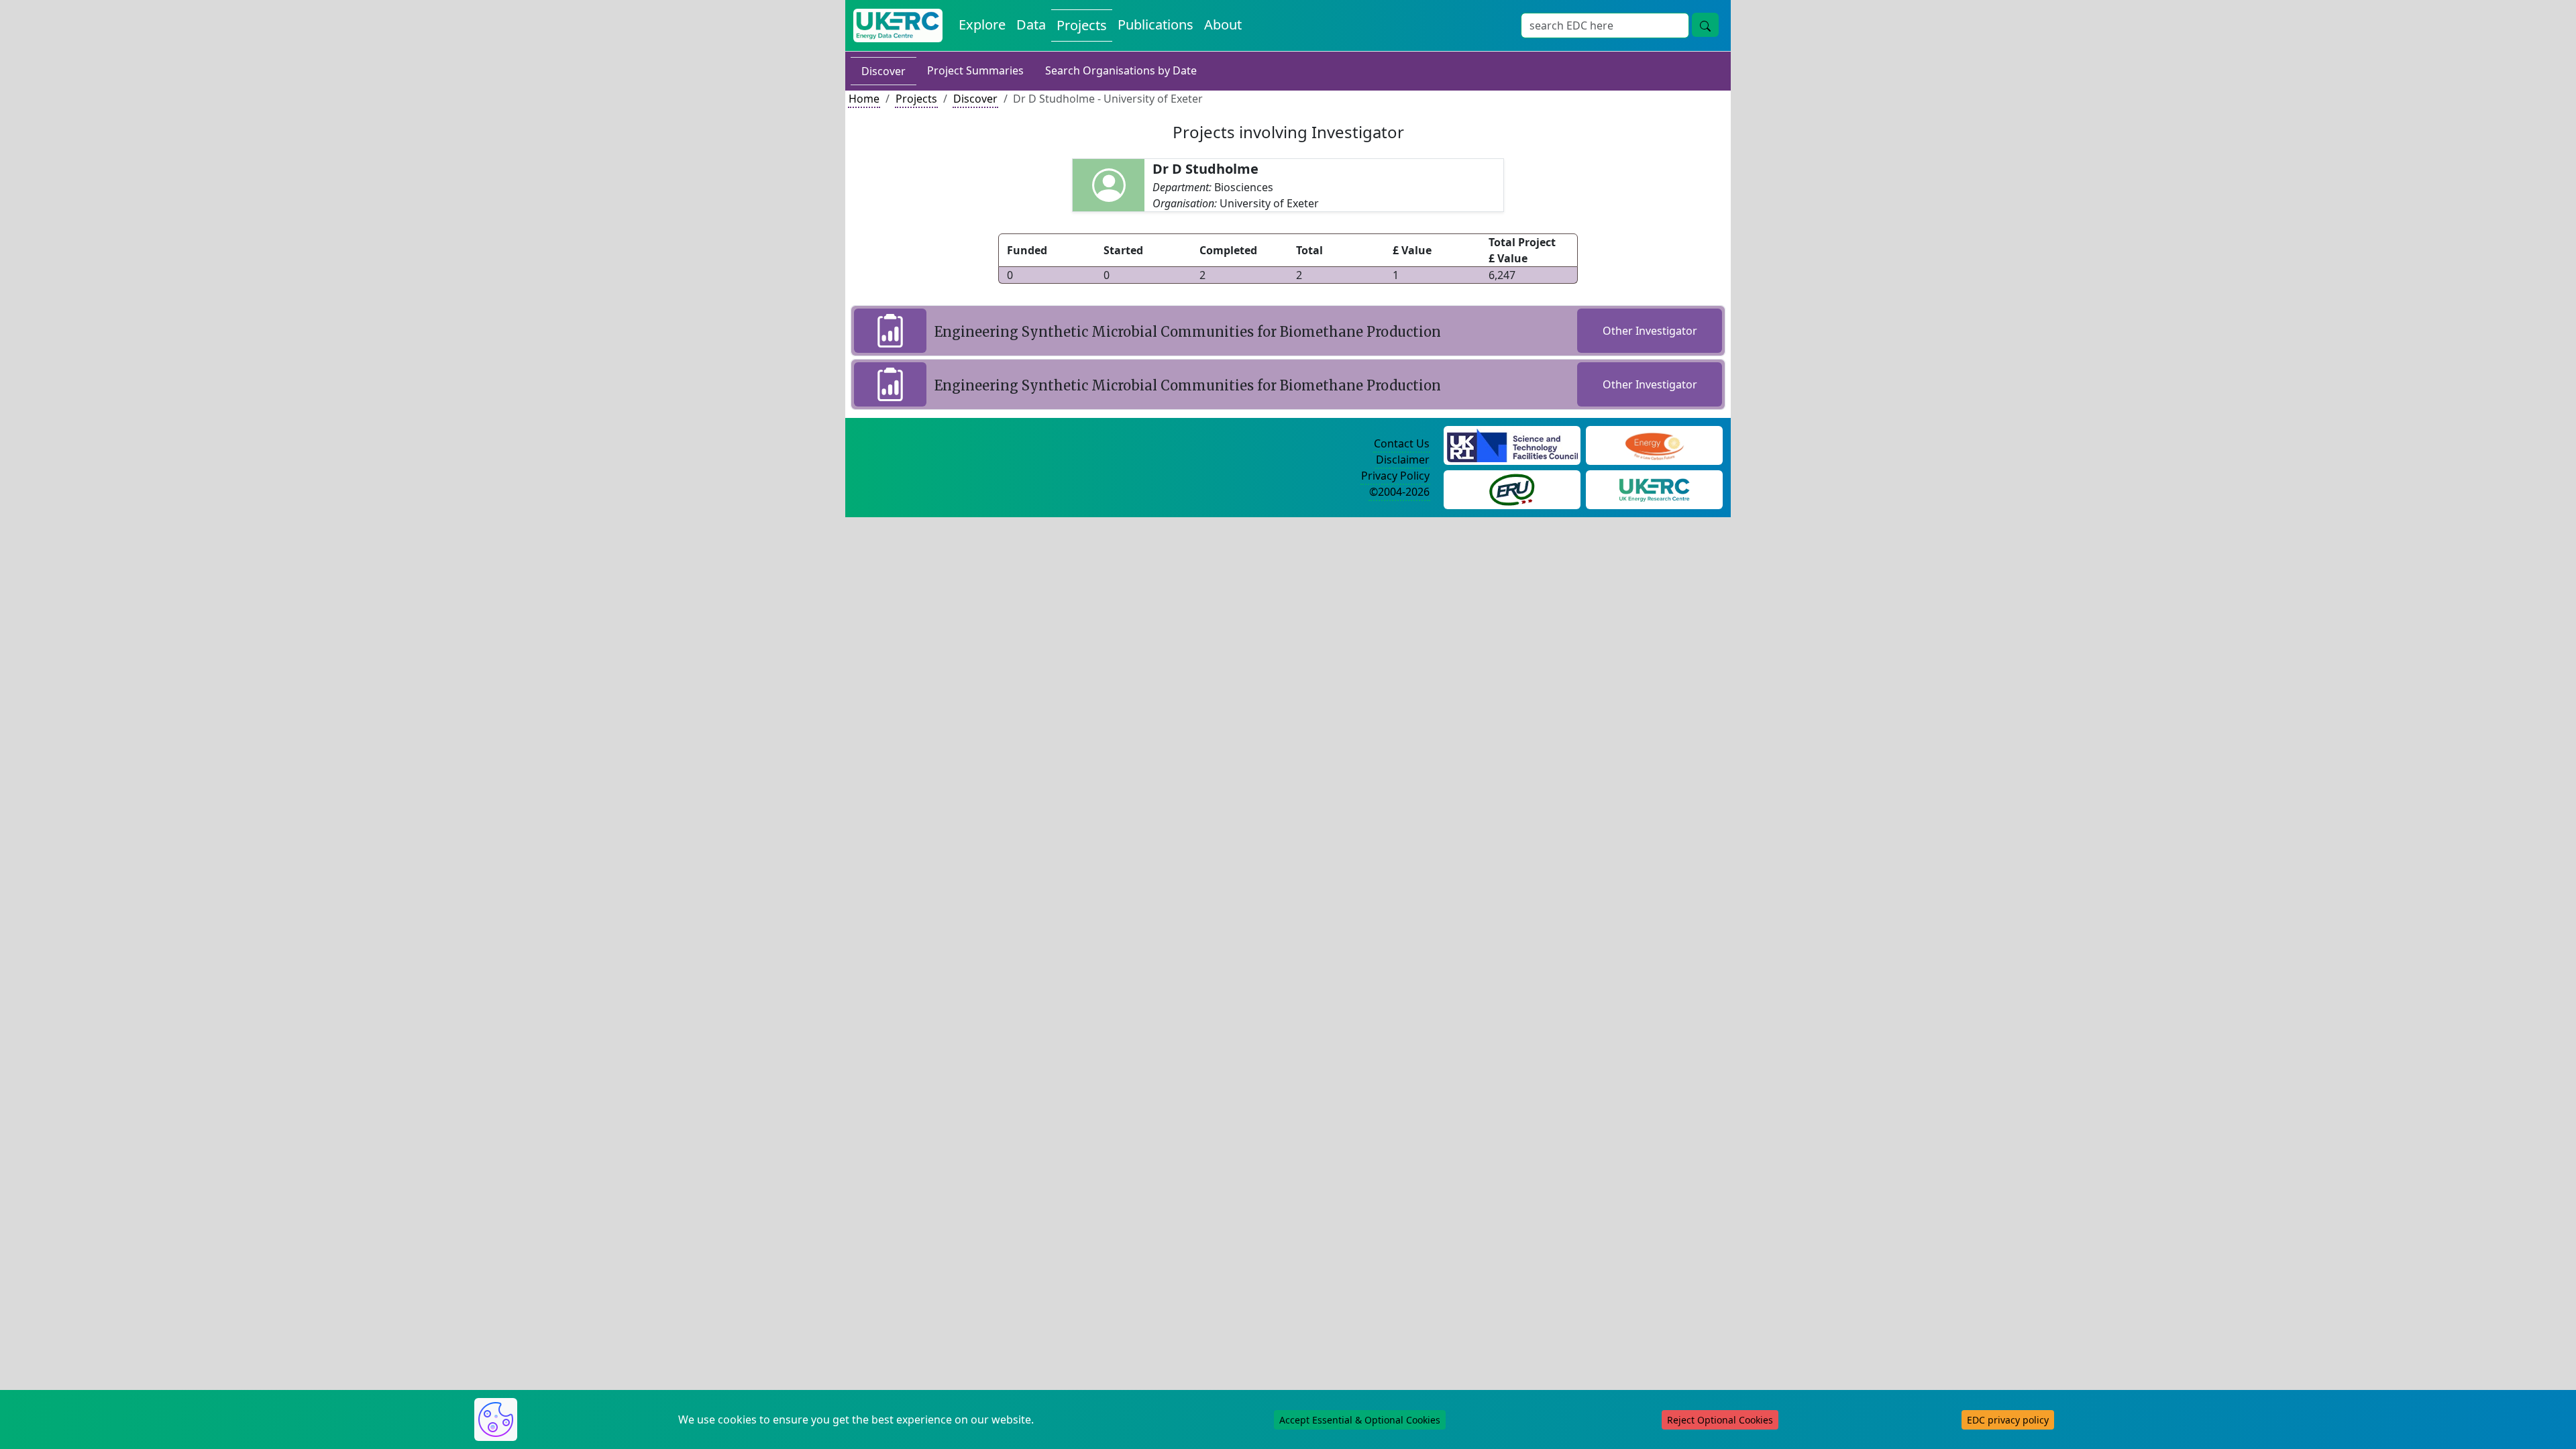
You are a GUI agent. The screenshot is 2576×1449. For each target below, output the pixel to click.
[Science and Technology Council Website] (1512, 444)
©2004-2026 (1399, 492)
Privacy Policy (1395, 476)
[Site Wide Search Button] (1705, 25)
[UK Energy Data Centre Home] (898, 25)
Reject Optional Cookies (1720, 1420)
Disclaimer (1403, 460)
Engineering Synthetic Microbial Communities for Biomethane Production (1188, 332)
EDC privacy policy (2008, 1420)
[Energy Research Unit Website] (1512, 488)
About (1223, 24)
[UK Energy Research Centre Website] (1655, 488)
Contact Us (1402, 443)
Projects (1082, 25)
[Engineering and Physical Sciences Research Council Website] (1654, 444)
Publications (1156, 24)
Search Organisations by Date (1121, 70)
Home (864, 99)
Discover (883, 71)
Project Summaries (975, 70)
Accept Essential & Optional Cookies (1360, 1420)
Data (1031, 24)
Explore (982, 24)
